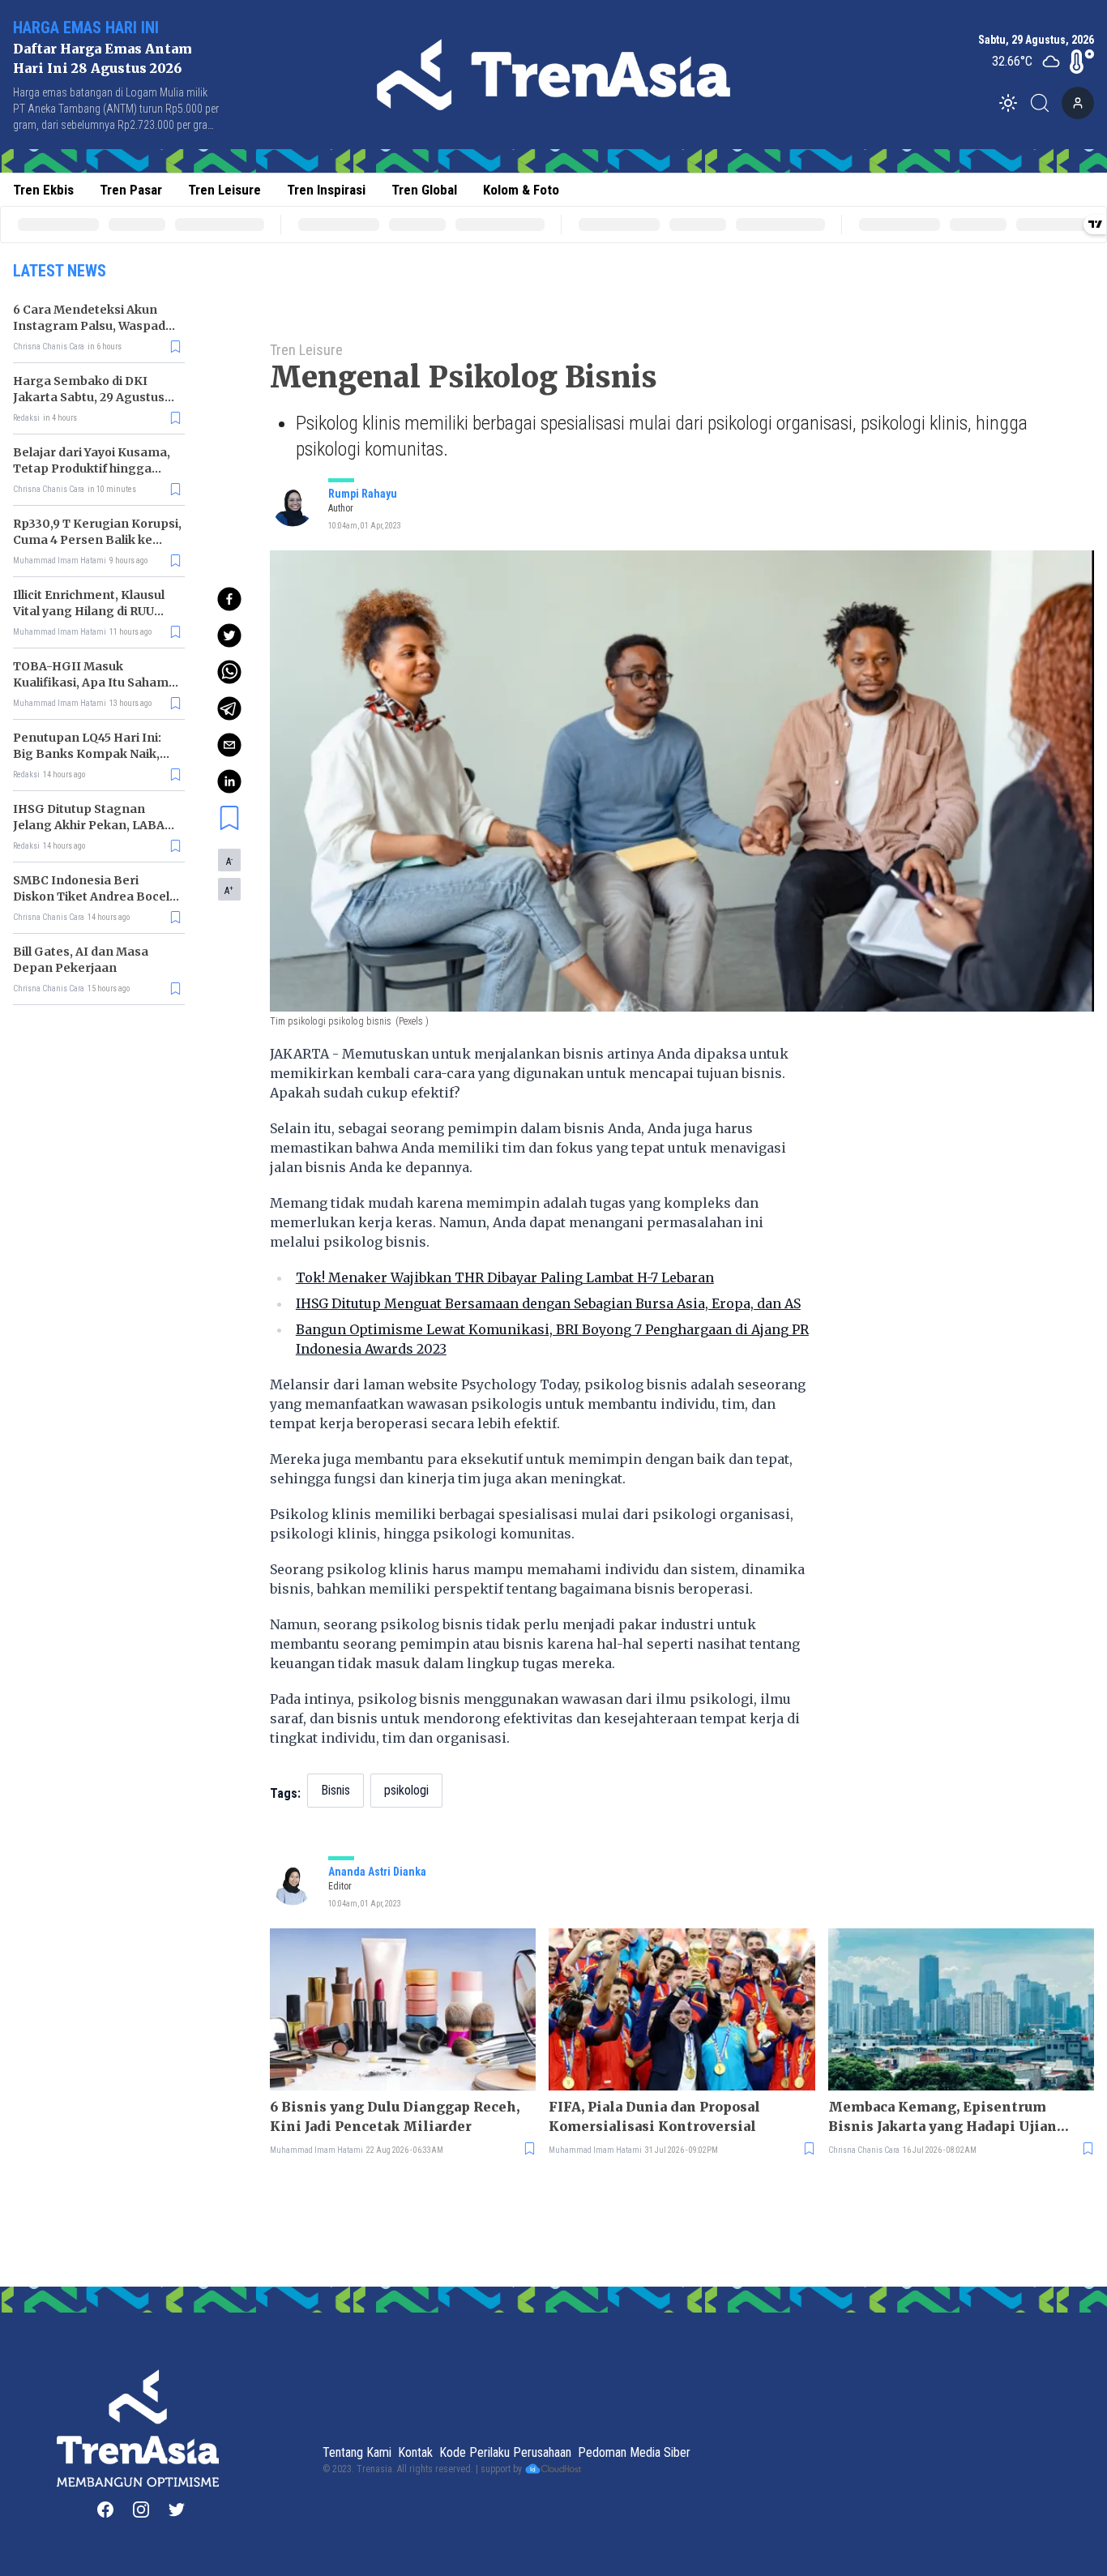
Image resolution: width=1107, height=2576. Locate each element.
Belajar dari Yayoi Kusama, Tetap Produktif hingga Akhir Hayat (92, 469)
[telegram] (229, 708)
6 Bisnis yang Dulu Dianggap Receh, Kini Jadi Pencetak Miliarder (395, 2116)
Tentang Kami (357, 2452)
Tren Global (424, 190)
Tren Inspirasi (326, 190)
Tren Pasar (131, 190)
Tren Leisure (224, 190)
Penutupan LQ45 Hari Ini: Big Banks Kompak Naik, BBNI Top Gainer (87, 754)
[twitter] (229, 635)
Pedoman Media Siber (634, 2452)
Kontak (415, 2452)
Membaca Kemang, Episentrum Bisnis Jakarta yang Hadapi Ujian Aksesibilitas (942, 2117)
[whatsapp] (229, 672)
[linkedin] (229, 781)
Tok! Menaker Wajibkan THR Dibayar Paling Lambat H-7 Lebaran (505, 1277)
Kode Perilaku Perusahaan (505, 2452)
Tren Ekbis (43, 190)
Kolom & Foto (521, 190)
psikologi (406, 1790)
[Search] (1045, 103)
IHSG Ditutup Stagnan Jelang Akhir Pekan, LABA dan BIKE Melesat (89, 825)
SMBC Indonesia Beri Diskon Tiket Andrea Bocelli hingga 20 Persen (94, 896)
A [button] (229, 861)
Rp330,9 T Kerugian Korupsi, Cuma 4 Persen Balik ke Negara (97, 540)
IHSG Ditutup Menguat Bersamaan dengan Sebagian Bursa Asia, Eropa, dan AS (548, 1303)
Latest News (60, 271)
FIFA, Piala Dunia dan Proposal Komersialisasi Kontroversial (654, 2116)
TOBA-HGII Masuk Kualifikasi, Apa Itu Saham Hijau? (91, 683)
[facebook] (229, 599)
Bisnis (336, 1790)
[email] (229, 745)
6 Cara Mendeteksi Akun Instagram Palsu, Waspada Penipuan (93, 326)
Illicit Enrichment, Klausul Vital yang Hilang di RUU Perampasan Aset (89, 611)
